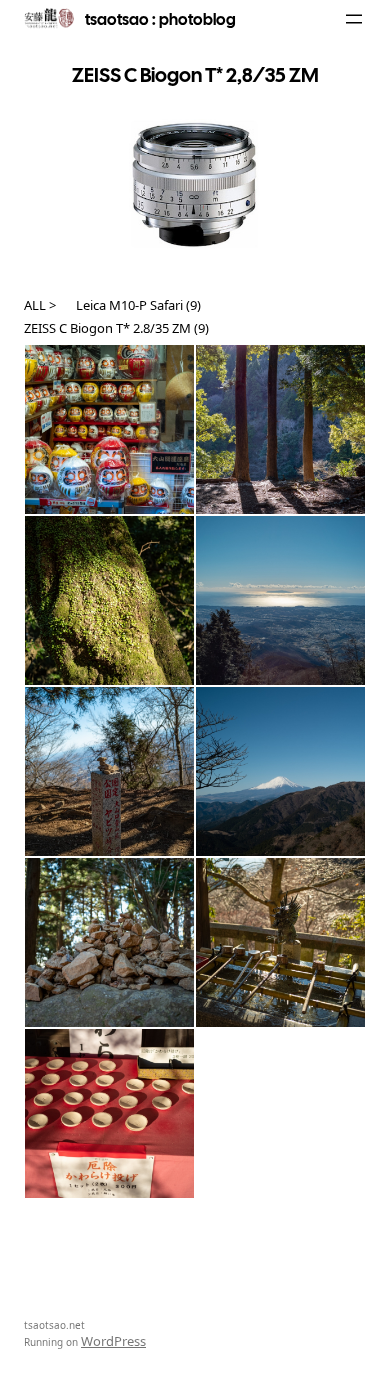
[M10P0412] (280, 771)
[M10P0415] (109, 771)
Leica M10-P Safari (129, 305)
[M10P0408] (109, 942)
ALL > (40, 305)
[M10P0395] (280, 942)
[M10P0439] (109, 429)
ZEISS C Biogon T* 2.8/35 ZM (107, 328)
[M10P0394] (109, 1113)
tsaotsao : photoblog (160, 19)
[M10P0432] (280, 429)
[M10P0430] (109, 600)
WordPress (113, 1341)
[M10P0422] (280, 600)
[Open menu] (354, 19)
